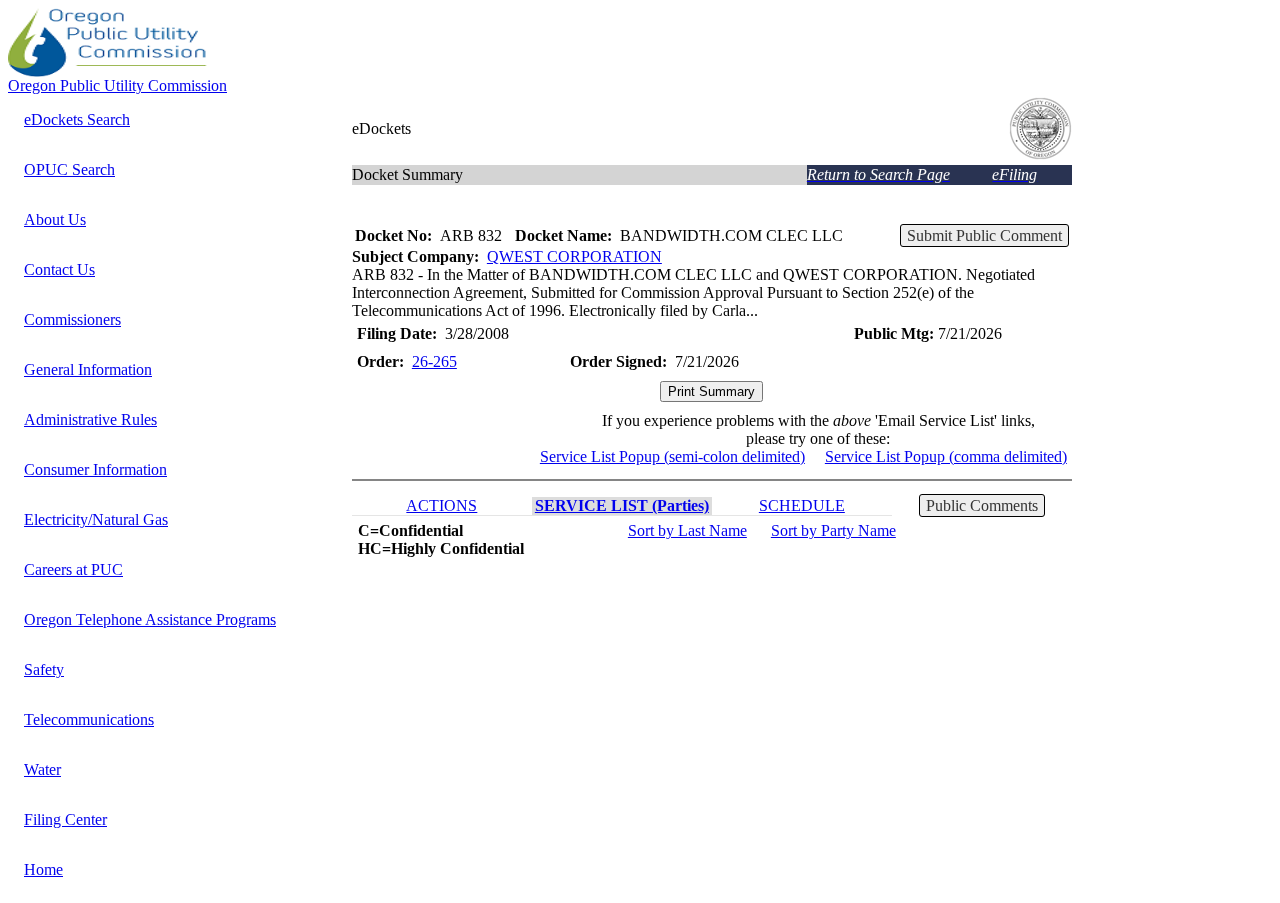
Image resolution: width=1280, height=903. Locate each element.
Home (43, 869)
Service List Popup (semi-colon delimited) (672, 456)
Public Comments (982, 505)
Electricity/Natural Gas (96, 519)
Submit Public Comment (984, 235)
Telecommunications (89, 719)
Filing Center (65, 819)
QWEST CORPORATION (574, 256)
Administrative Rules (90, 419)
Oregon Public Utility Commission (117, 85)
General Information (88, 369)
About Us (55, 219)
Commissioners (72, 319)
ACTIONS (441, 505)
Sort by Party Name (833, 530)
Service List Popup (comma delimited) (946, 456)
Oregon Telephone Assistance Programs (150, 619)
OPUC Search (69, 169)
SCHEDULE (802, 505)
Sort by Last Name (687, 530)
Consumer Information (95, 469)
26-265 (434, 361)
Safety (44, 669)
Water (42, 769)
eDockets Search (77, 119)
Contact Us (59, 269)
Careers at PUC (73, 569)
